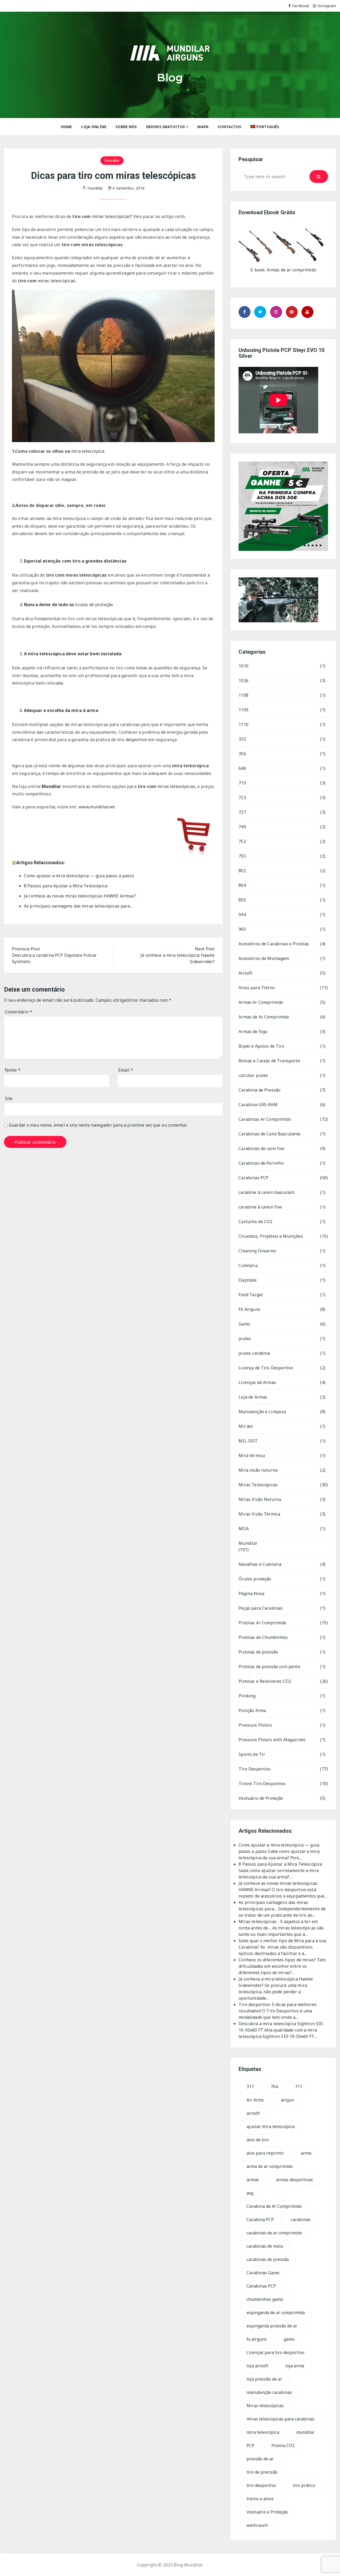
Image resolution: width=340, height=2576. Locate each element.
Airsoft (245, 973)
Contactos (229, 127)
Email (126, 1070)
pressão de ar (260, 2459)
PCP (250, 2445)
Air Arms (255, 2100)
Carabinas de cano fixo (262, 1148)
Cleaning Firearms (257, 1251)
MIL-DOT (248, 1441)
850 (242, 900)
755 (242, 856)
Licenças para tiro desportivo (275, 2352)
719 (242, 783)
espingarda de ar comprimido (276, 2313)
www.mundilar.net (97, 807)
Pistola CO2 (283, 2445)
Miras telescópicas (265, 2406)
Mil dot (246, 1426)
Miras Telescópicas (258, 1485)
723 (242, 798)
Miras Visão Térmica (259, 1514)
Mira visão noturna (258, 1470)
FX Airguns (249, 1309)
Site (9, 1098)
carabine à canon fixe (260, 1207)
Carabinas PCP (254, 1178)
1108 (243, 695)
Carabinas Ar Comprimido (265, 1119)
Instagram (327, 6)
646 (242, 768)
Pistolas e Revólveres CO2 (265, 1681)
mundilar (305, 2432)
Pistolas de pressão (258, 1652)
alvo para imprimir (265, 2153)
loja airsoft (257, 2366)
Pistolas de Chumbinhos (263, 1637)
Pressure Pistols (255, 1725)
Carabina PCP (260, 2220)
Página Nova (251, 1593)
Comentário (18, 1012)
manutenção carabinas (269, 2392)
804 (242, 885)
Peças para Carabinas (261, 1608)
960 (242, 929)
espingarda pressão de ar (272, 2326)
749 (242, 827)
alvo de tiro (258, 2140)
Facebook (301, 6)
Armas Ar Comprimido (261, 1002)
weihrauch (257, 2525)
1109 (243, 710)
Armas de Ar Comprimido (264, 1017)
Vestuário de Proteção (261, 1798)
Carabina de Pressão (260, 1090)
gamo (289, 2339)
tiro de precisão (262, 2472)
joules (245, 1339)
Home (67, 127)
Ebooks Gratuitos (165, 127)
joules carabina (254, 1353)
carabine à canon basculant (266, 1192)
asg (250, 2193)
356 (242, 754)
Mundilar (112, 160)
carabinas (301, 2220)
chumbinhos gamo (265, 2299)
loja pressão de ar (264, 2379)
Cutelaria (248, 1265)
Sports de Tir (252, 1754)
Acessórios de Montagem (264, 958)
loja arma (295, 2366)
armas (253, 2180)
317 (250, 2087)
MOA (243, 1529)
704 (274, 2087)
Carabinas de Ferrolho (261, 1163)
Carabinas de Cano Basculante (269, 1134)
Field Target (251, 1295)
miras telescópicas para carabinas (280, 2419)
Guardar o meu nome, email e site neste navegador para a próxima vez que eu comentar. (98, 1125)
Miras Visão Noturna (260, 1499)
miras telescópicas (111, 216)
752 (242, 841)
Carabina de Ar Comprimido (274, 2206)
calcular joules (253, 1075)
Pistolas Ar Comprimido (262, 1623)
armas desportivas (294, 2180)
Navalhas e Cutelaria (260, 1564)
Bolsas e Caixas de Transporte (269, 1061)
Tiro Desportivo (255, 1769)
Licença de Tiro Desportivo (266, 1368)
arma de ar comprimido (270, 2166)
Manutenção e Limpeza (262, 1412)
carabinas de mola (265, 2246)
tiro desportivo (132, 740)
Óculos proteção (255, 1579)
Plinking (247, 1696)
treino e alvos (260, 2499)
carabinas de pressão (268, 2259)
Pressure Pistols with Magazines (272, 1740)
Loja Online (94, 127)
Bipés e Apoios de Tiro (261, 1046)
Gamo (244, 1324)
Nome (13, 1070)
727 (242, 812)
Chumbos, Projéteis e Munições (271, 1236)
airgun (287, 2100)
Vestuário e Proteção (267, 2512)
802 (242, 871)
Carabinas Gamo (263, 2273)
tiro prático (304, 2485)
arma (306, 2153)
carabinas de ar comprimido (274, 2233)
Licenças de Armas (257, 1382)
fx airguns (257, 2339)
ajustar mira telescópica (271, 2126)
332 (242, 739)
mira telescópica (88, 451)
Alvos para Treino (257, 988)
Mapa (203, 127)
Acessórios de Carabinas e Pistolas (274, 944)
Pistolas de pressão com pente (269, 1667)
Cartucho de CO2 (255, 1222)
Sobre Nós (126, 127)
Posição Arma (252, 1710)
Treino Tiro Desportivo (262, 1784)
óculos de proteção (94, 605)
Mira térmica (252, 1455)
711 (299, 2087)
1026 (243, 681)
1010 (243, 666)
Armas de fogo (253, 1031)
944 (242, 914)
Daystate (248, 1280)
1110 (243, 724)
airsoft (253, 2113)
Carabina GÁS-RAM (258, 1105)
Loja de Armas (253, 1397)
